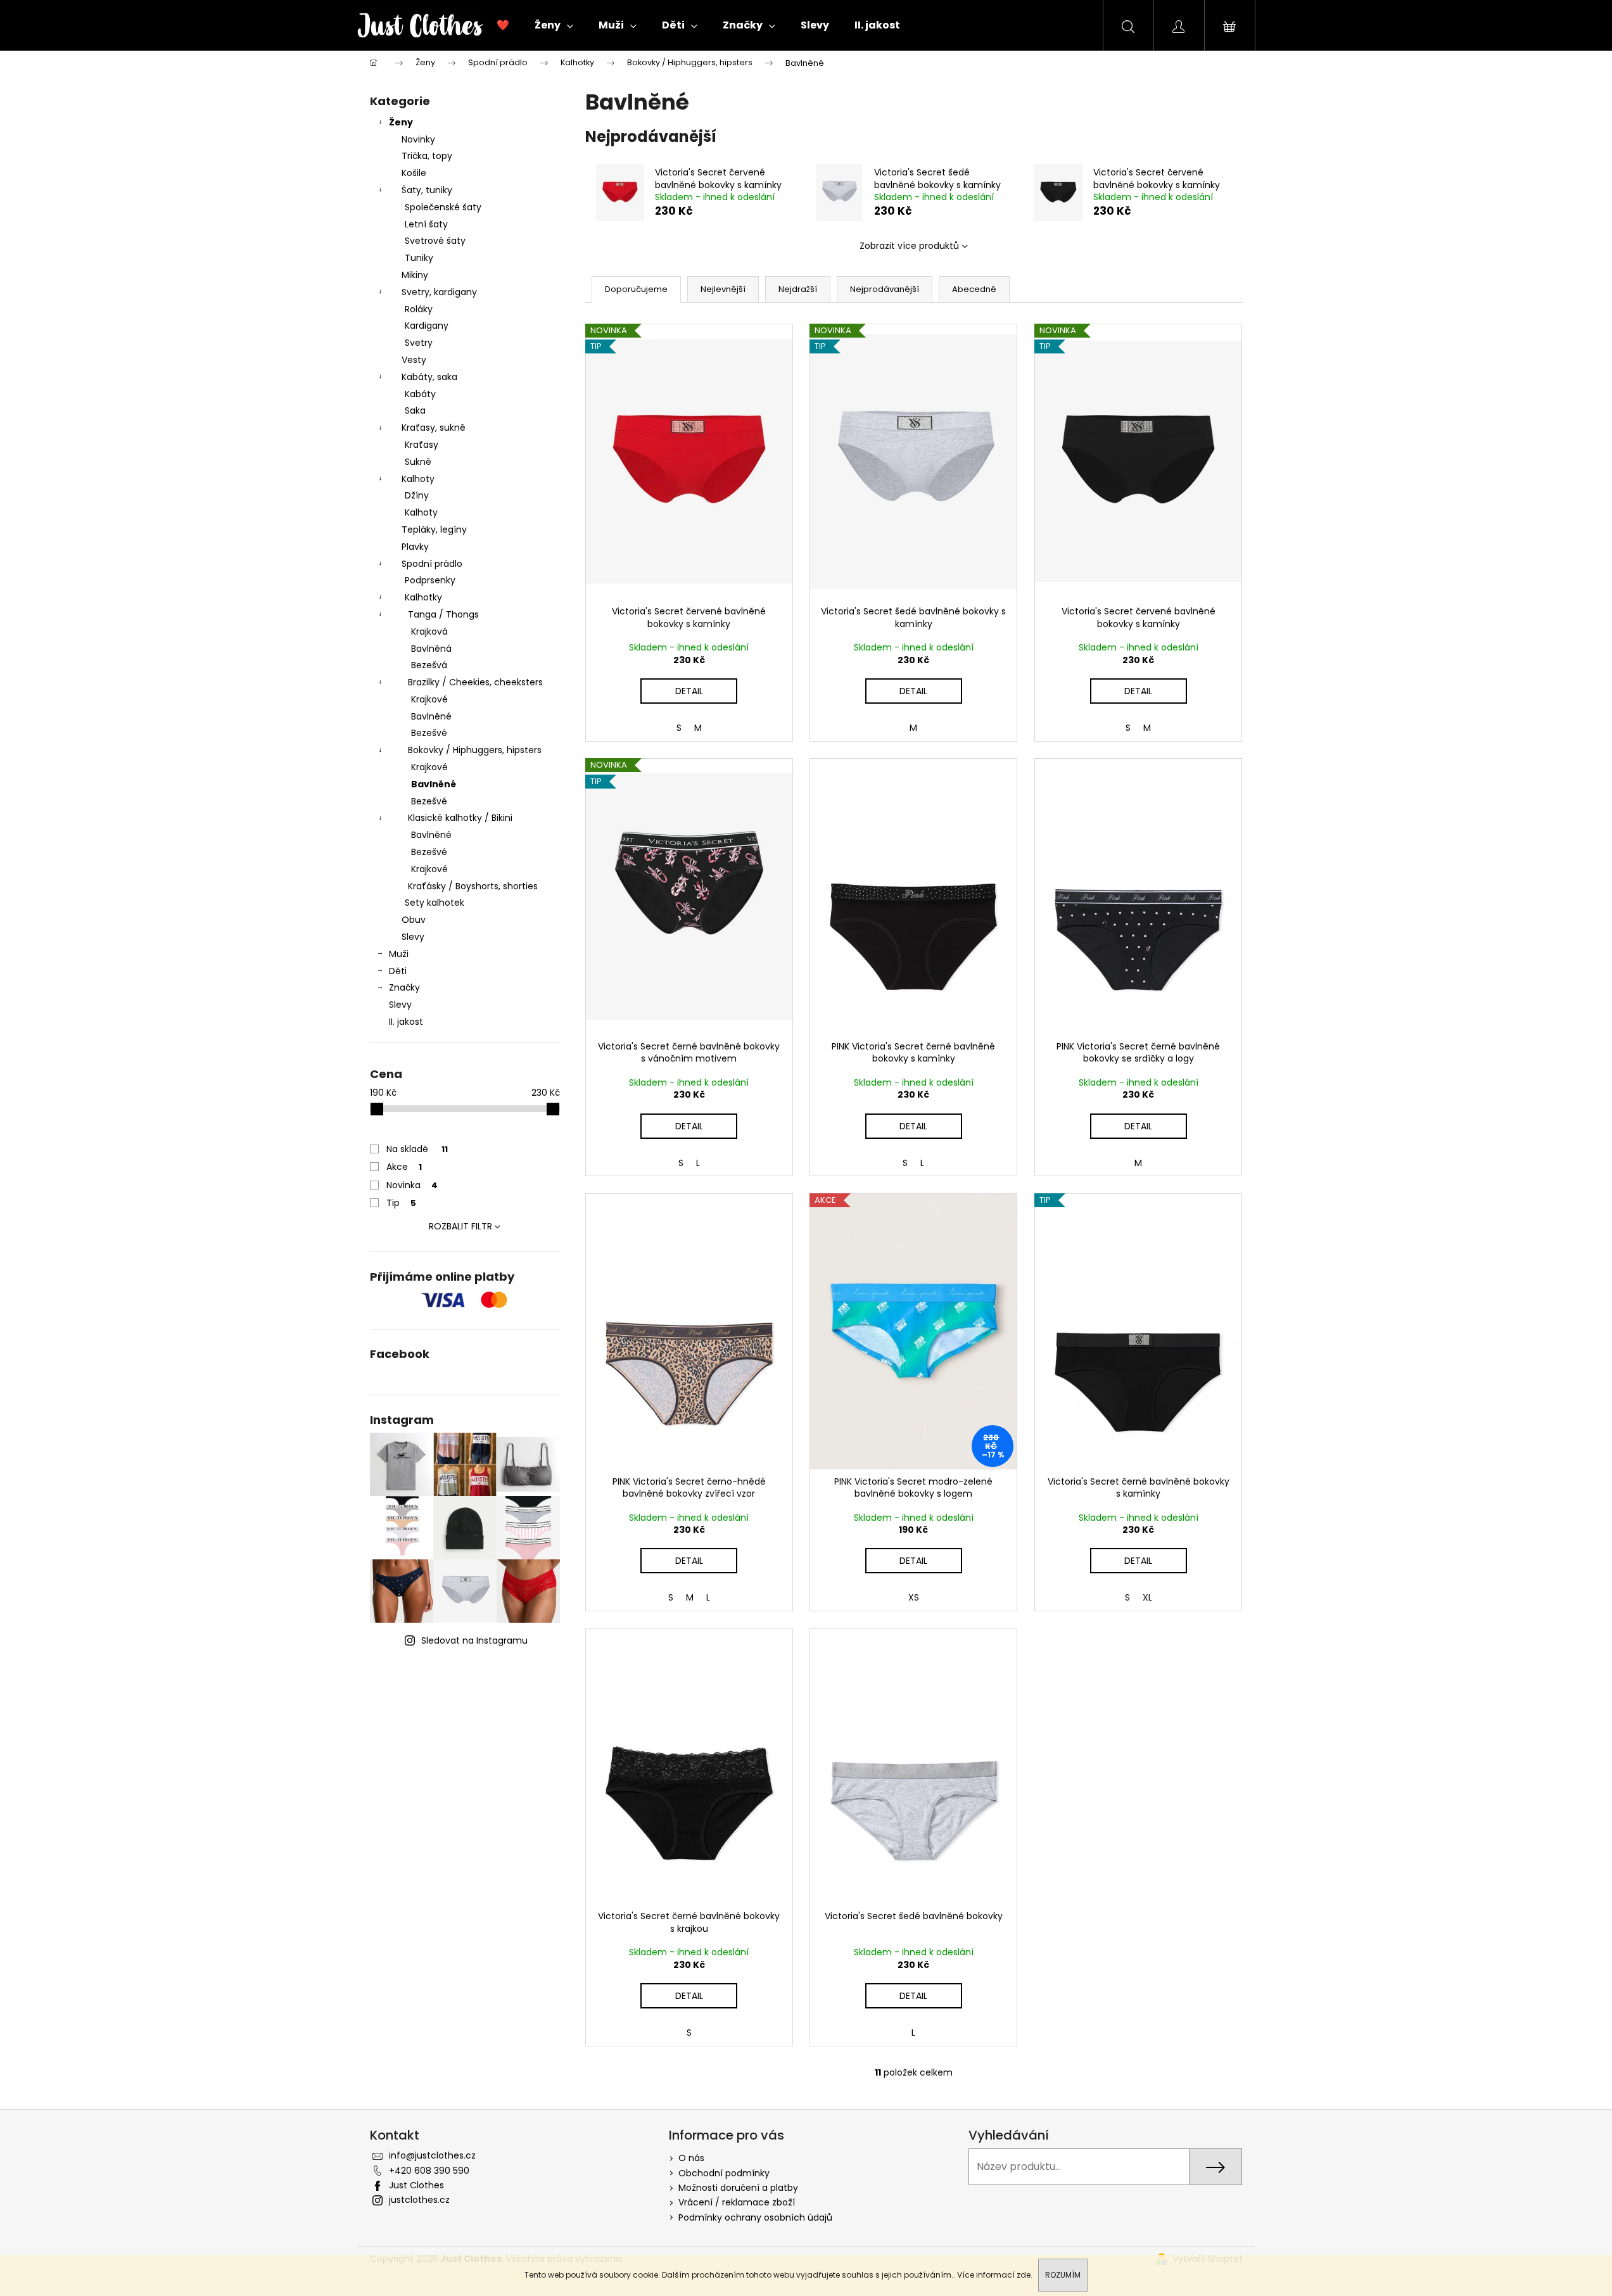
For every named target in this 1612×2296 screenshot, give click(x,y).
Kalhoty (418, 479)
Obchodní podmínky (724, 2173)
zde (1024, 2275)
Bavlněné (431, 716)
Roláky (419, 309)
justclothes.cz (419, 2200)
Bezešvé (429, 733)
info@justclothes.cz (432, 2155)
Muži (399, 954)
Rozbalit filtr (460, 1226)
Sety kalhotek (435, 903)
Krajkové (429, 699)
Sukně (418, 462)
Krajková (429, 631)
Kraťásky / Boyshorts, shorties (473, 886)
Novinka (412, 1185)
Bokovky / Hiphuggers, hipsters (475, 750)
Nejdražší (798, 289)
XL (1147, 1597)
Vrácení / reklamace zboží (737, 2202)
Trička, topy (427, 156)
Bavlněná (431, 649)
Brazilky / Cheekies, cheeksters (475, 682)
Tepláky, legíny (434, 530)
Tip (401, 1203)
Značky (404, 987)
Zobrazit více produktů (909, 246)
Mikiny (415, 275)
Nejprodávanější (885, 289)
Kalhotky (423, 597)
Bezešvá (429, 665)
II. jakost (406, 1022)
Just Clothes (416, 2185)
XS (914, 1597)
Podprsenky (430, 580)
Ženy (401, 122)
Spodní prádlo (432, 564)
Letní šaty (426, 224)
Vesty (414, 360)
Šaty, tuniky (427, 190)
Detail (689, 691)
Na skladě (417, 1149)
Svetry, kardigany (439, 292)
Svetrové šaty (435, 241)
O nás (691, 2158)
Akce (404, 1167)
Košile (414, 173)
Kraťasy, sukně (434, 428)
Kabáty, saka (429, 377)
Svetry (419, 343)
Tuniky (419, 258)
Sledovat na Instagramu (474, 1640)
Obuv (414, 920)
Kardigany (427, 326)
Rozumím (1063, 2275)
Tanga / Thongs (443, 614)
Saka (415, 410)
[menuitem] (503, 25)
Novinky (418, 139)
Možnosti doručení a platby (738, 2188)
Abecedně (974, 289)
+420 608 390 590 (429, 2171)
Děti (398, 971)
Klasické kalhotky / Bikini (460, 818)
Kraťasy (422, 445)
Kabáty (420, 394)
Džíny (417, 495)
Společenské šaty (443, 207)
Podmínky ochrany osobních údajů (755, 2217)
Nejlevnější (723, 289)
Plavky (415, 547)
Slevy (413, 937)
